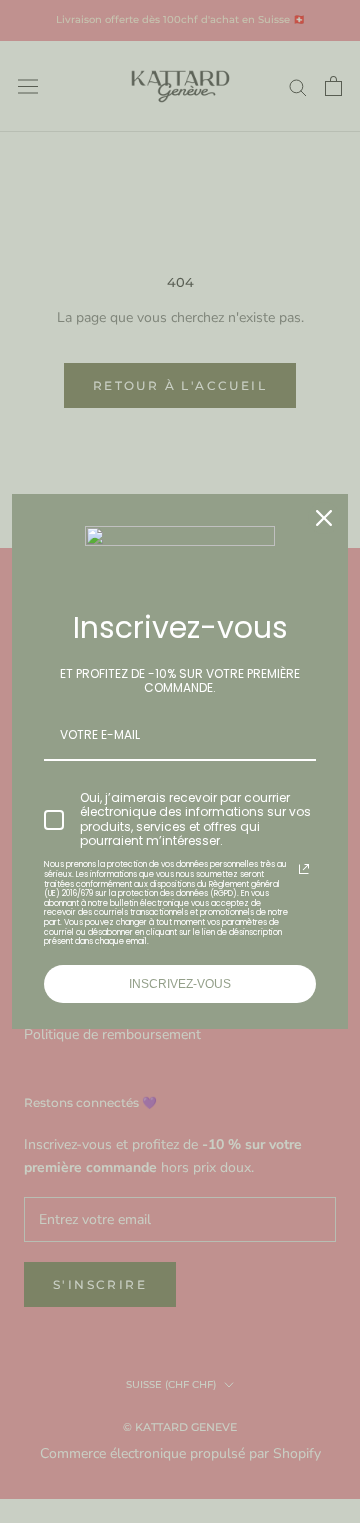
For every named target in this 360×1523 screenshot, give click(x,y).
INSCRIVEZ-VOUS (180, 984)
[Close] (324, 518)
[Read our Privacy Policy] (304, 869)
